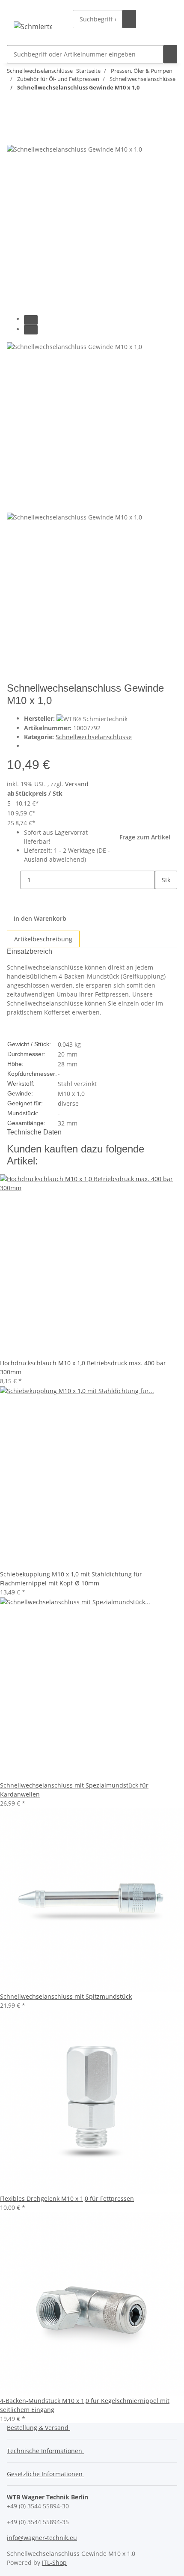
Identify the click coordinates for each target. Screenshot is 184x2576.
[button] (155, 19)
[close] (14, 135)
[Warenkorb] (165, 19)
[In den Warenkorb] (14, 121)
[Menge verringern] (14, 880)
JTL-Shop (54, 2563)
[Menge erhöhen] (162, 898)
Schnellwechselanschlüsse (94, 737)
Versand (77, 784)
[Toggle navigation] (24, 11)
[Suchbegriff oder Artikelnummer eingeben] (129, 19)
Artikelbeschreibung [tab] (43, 939)
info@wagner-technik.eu (42, 2538)
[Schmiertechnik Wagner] (33, 26)
